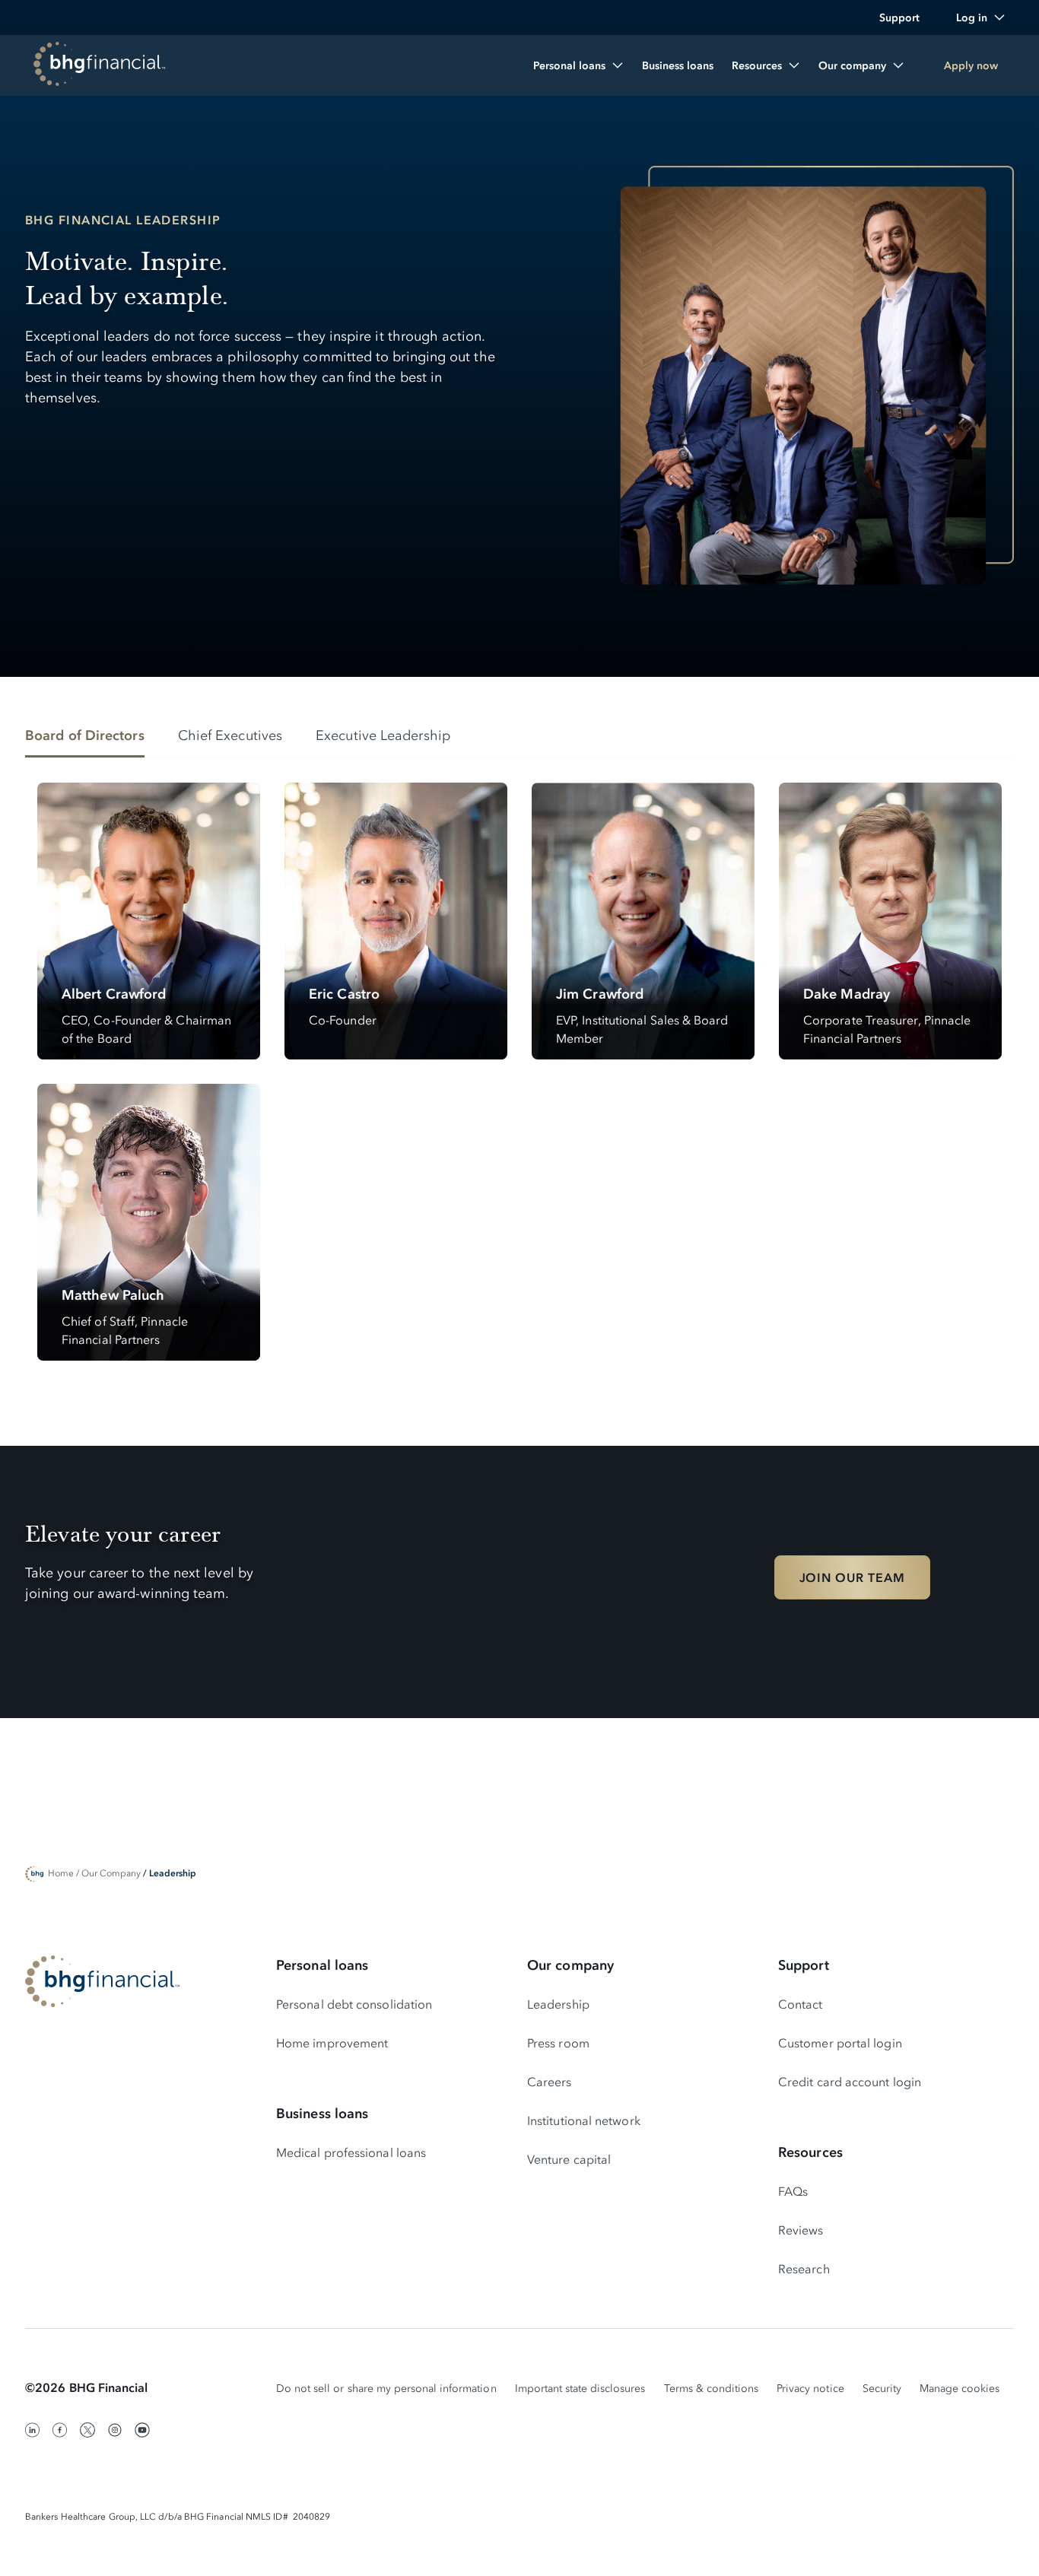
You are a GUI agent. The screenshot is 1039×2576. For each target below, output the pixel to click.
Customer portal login (840, 2043)
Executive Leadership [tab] (383, 735)
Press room (558, 2043)
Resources (810, 2152)
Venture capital (569, 2159)
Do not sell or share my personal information (386, 2389)
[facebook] (60, 2430)
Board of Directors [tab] (85, 735)
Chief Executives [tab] (230, 735)
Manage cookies (960, 2389)
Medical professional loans (351, 2152)
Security (882, 2389)
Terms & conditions (712, 2389)
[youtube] (142, 2430)
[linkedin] (33, 2430)
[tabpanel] (519, 1072)
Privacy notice (810, 2389)
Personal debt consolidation (354, 2004)
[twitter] (87, 2430)
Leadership (558, 2004)
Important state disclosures (580, 2389)
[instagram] (115, 2430)
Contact (801, 2004)
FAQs (793, 2191)
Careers (550, 2082)
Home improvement (332, 2043)
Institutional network (584, 2120)
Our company (570, 1965)
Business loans (322, 2114)
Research (804, 2269)
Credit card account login (850, 2082)
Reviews (801, 2230)
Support (804, 1965)
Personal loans (322, 1965)
